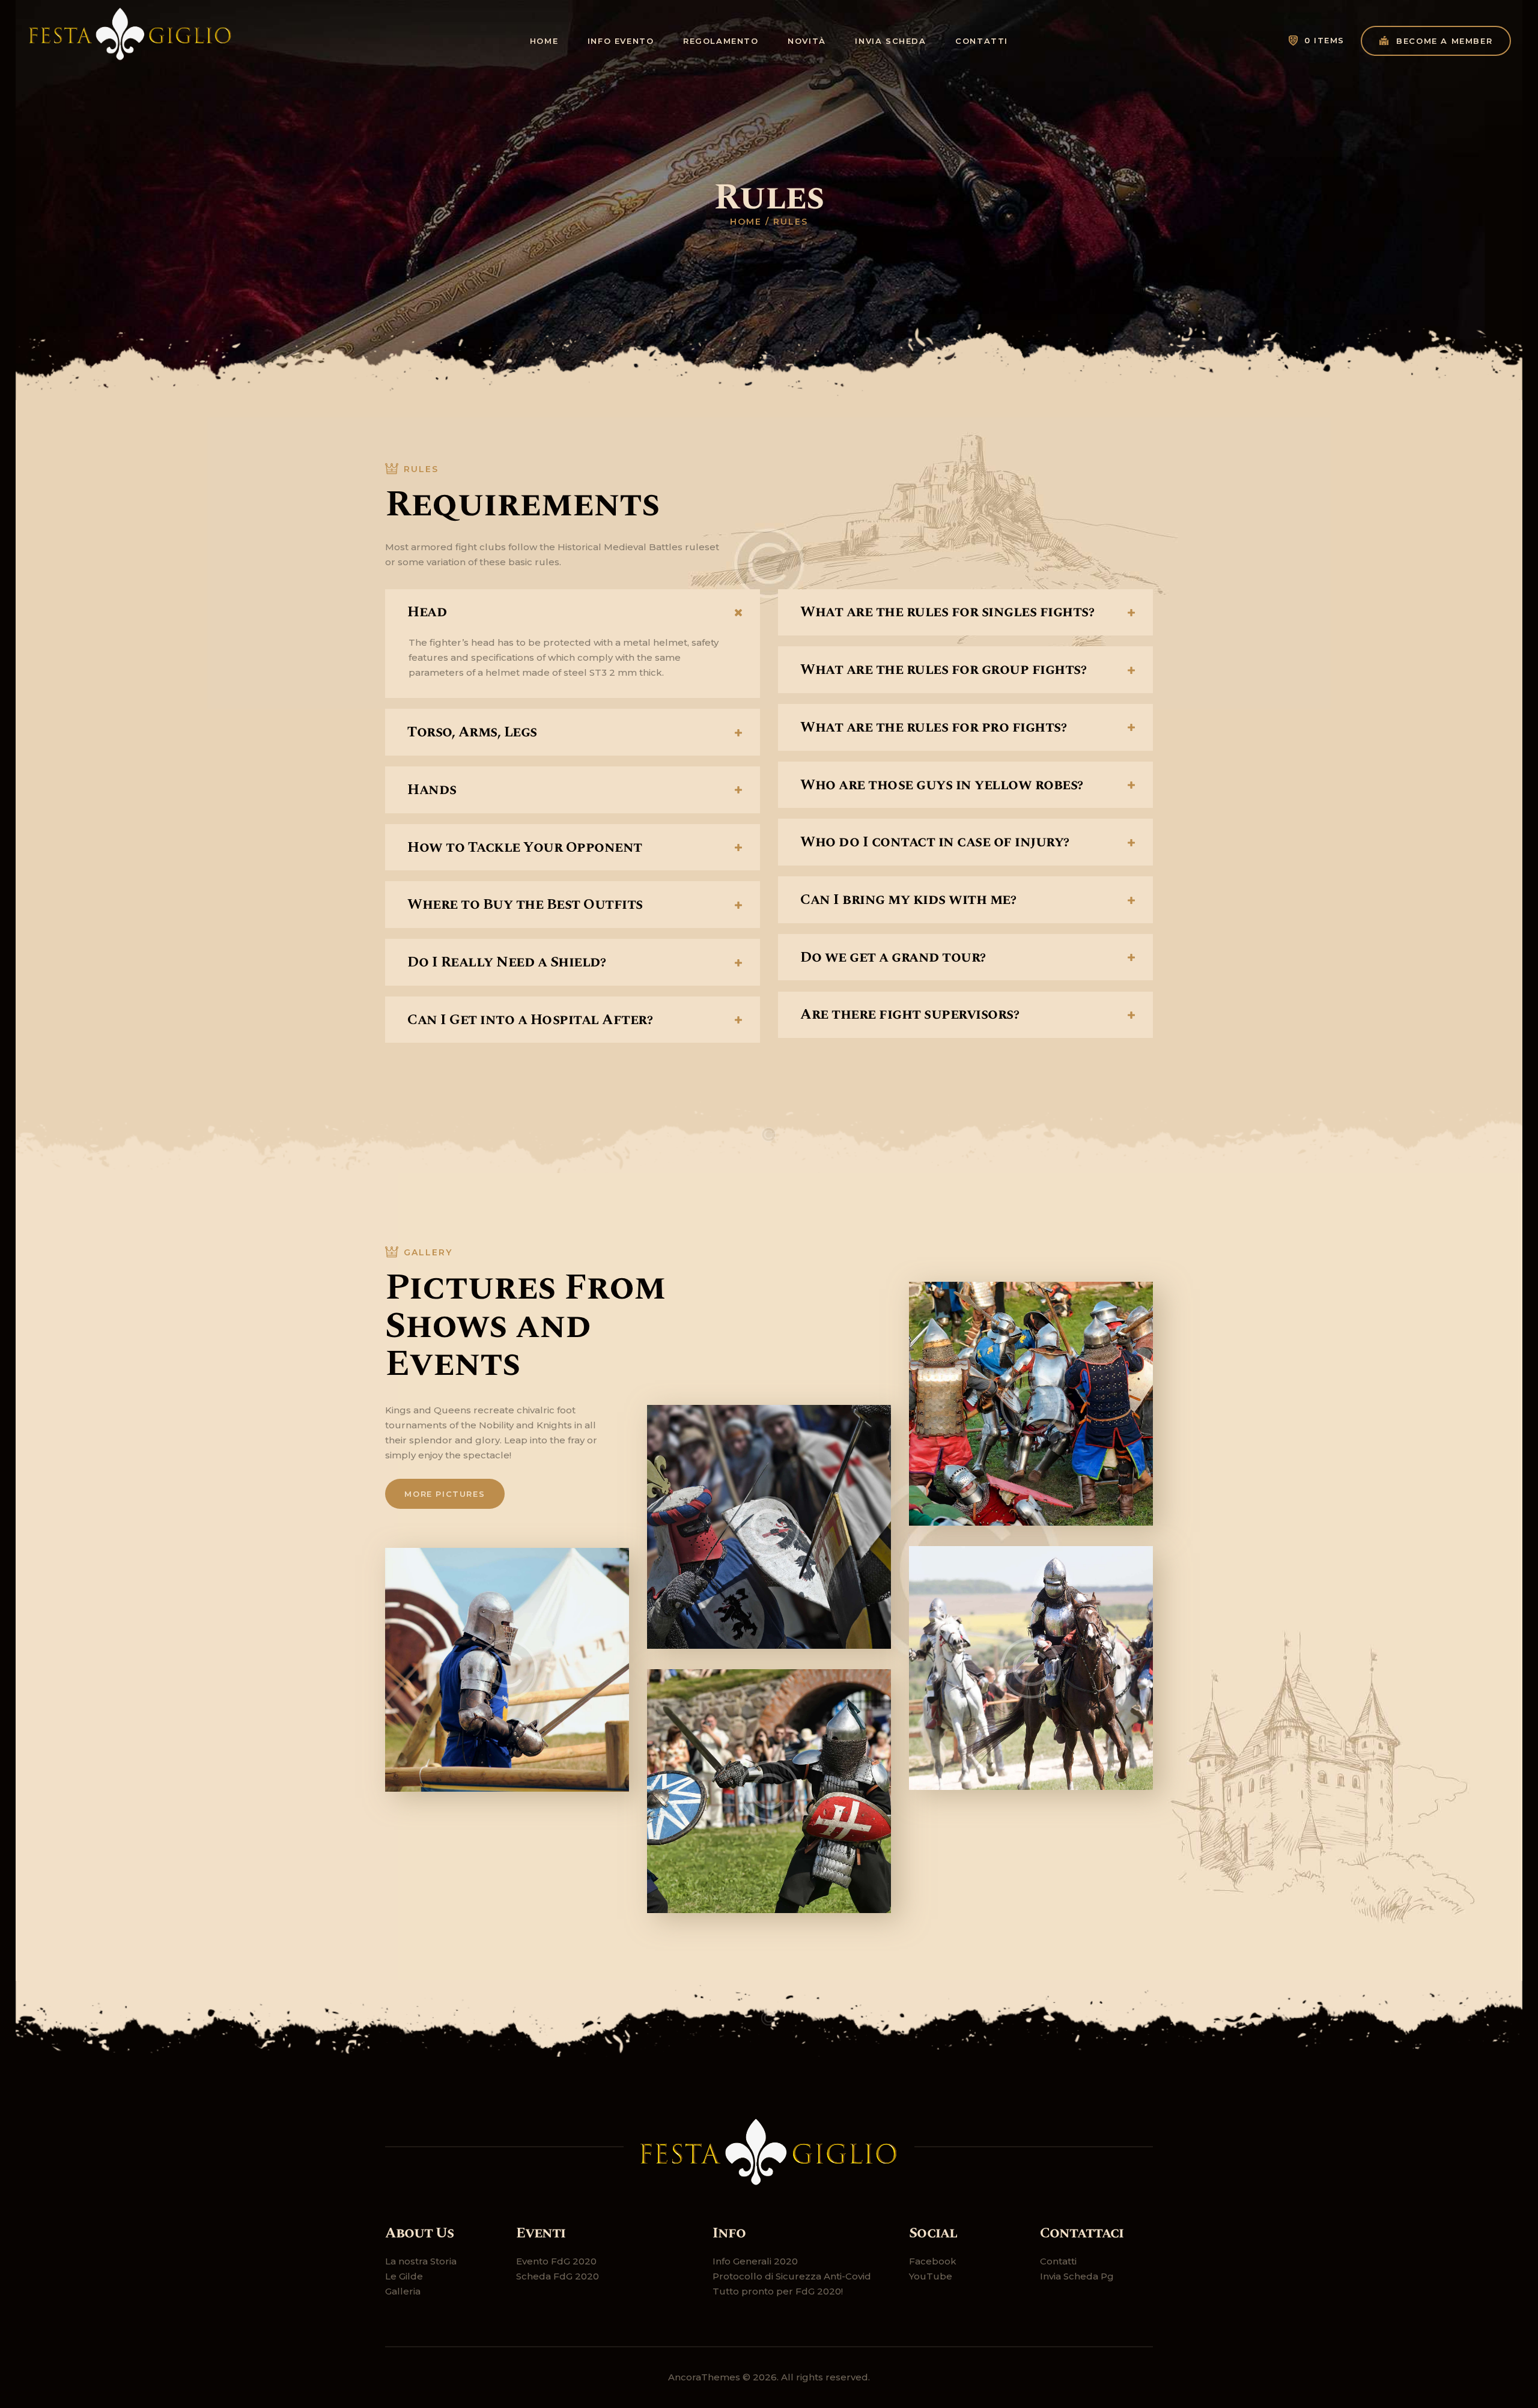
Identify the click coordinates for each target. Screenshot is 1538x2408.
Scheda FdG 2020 (558, 2276)
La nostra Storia (421, 2261)
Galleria (403, 2291)
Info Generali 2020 (755, 2261)
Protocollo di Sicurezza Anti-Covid (792, 2276)
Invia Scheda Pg (1077, 2276)
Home (746, 222)
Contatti (1058, 2261)
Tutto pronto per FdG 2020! (778, 2291)
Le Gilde (404, 2276)
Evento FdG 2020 (556, 2261)
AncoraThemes (704, 2377)
